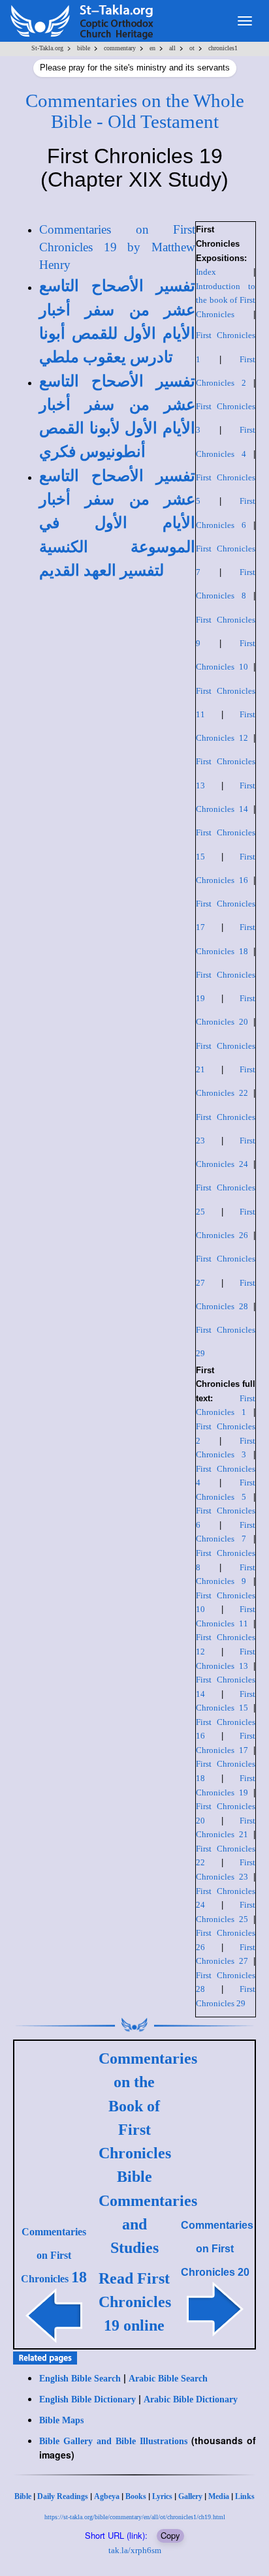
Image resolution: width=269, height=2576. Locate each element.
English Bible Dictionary (87, 2399)
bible (84, 48)
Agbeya (107, 2496)
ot (192, 48)
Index (206, 272)
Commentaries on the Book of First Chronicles (148, 2106)
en (152, 48)
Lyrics (162, 2496)
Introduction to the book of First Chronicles (226, 300)
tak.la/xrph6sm (135, 2550)
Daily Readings (63, 2496)
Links (245, 2496)
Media (219, 2496)
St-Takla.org (47, 48)
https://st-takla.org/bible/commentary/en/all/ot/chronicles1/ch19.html (135, 2517)
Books (136, 2496)
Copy (170, 2535)
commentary (120, 48)
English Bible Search (80, 2379)
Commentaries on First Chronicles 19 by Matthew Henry (117, 247)
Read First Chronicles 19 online (135, 2302)
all (172, 48)
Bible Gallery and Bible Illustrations (113, 2441)
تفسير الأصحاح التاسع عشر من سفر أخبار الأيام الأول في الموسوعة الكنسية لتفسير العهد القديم (117, 523)
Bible (23, 2496)
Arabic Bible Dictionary (191, 2399)
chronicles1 (223, 48)
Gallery (190, 2496)
